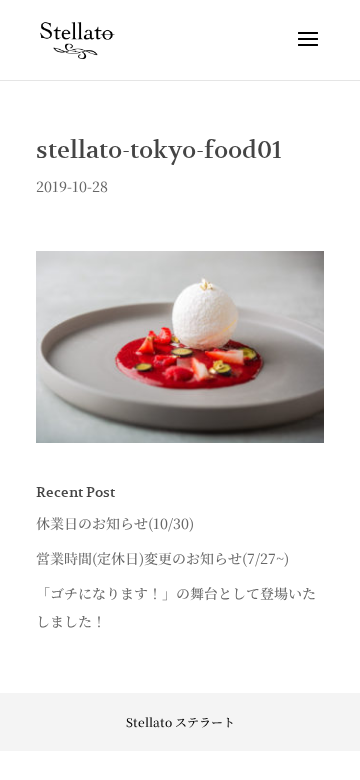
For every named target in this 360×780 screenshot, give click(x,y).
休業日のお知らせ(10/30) (115, 523)
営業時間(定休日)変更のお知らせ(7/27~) (162, 558)
